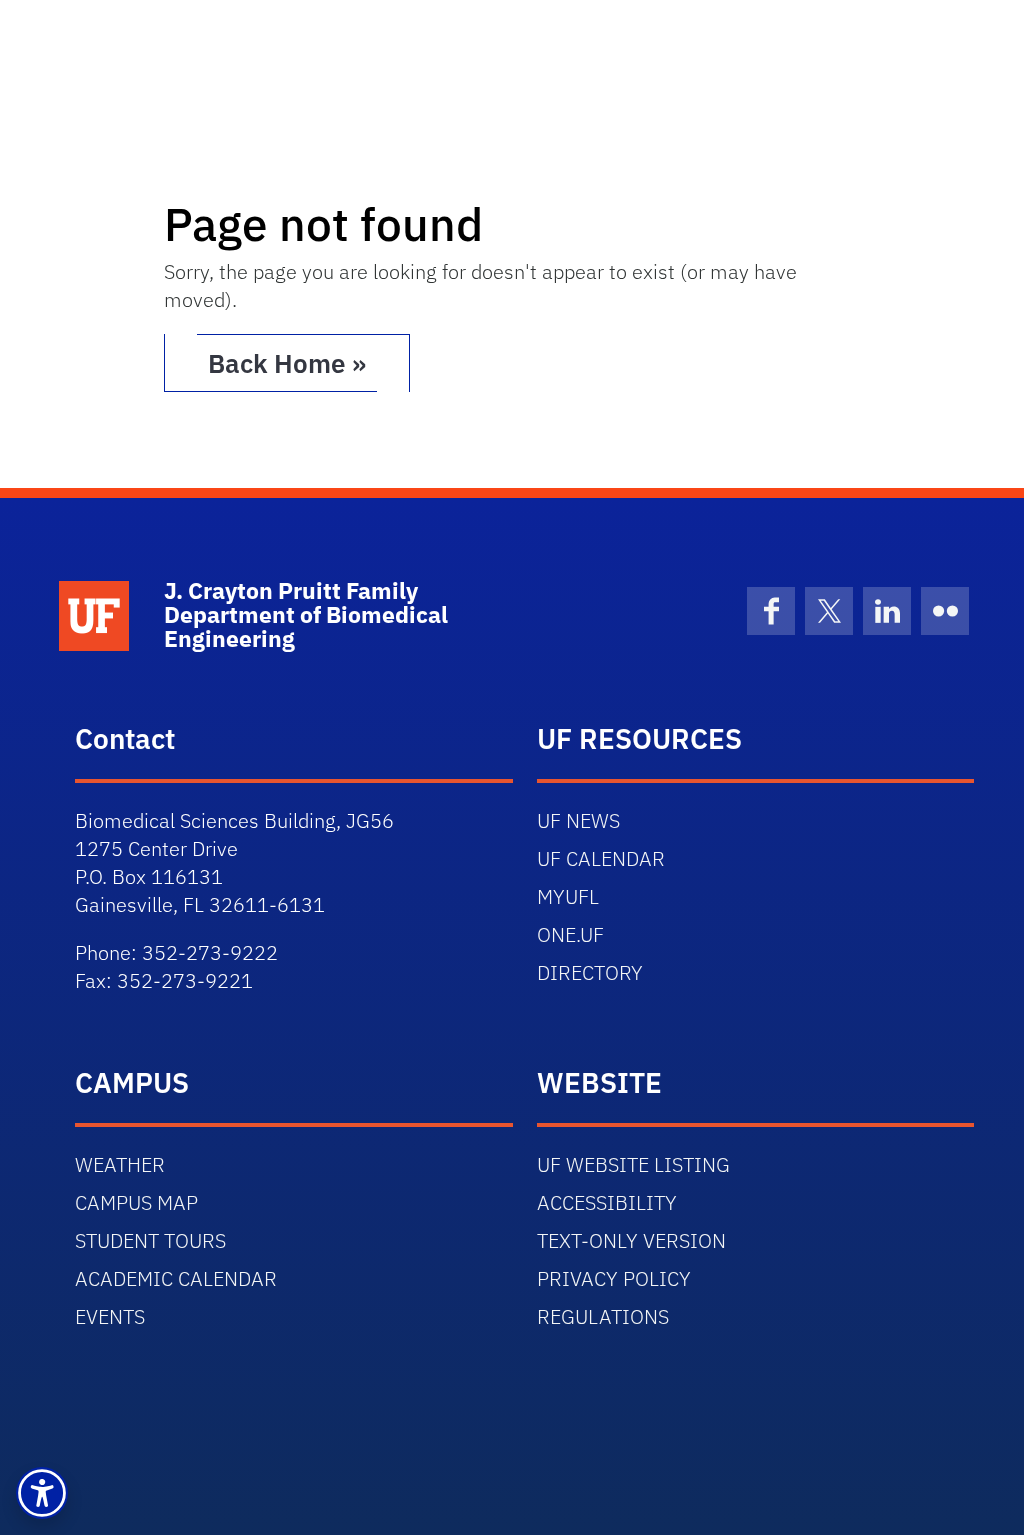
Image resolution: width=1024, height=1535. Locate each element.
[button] (42, 1493)
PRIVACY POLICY (614, 1278)
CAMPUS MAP (136, 1202)
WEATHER (120, 1164)
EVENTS (110, 1316)
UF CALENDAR (601, 858)
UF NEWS (578, 820)
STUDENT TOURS (150, 1240)
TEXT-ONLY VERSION (631, 1240)
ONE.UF (570, 934)
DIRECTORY (590, 972)
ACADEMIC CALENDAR (176, 1278)
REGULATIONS (603, 1316)
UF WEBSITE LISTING (633, 1164)
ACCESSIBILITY (607, 1202)
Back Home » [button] (287, 363)
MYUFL (568, 896)
